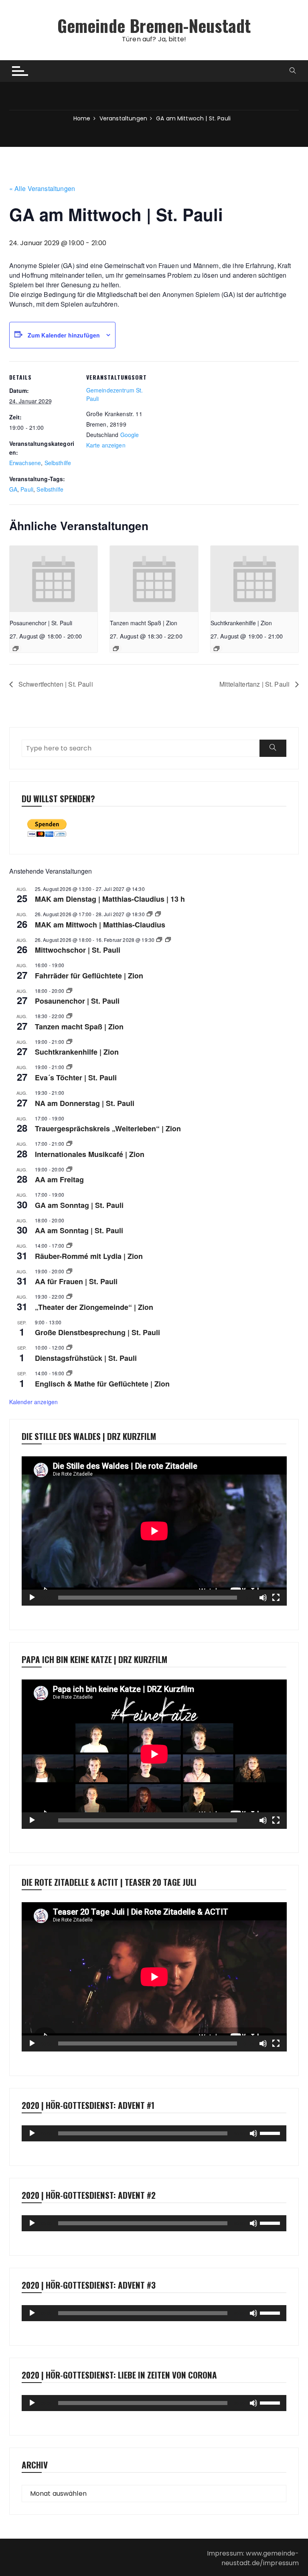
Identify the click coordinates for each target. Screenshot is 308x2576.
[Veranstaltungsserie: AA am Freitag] (69, 1169)
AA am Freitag (59, 1179)
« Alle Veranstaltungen (42, 188)
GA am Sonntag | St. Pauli (79, 1205)
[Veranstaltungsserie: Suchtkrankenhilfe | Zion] (217, 649)
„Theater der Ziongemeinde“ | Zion (94, 1307)
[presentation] (54, 579)
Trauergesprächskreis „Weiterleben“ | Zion (108, 1128)
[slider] (271, 2133)
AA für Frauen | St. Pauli (76, 1281)
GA (13, 489)
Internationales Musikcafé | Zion (90, 1154)
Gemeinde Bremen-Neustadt (154, 25)
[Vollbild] (276, 1598)
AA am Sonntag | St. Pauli (79, 1230)
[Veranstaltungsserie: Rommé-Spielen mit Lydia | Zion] (69, 1245)
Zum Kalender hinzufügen (64, 335)
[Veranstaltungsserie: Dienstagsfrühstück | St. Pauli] (69, 1347)
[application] (154, 1531)
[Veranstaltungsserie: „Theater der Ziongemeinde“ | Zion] (69, 1296)
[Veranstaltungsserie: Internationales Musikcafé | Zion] (69, 1144)
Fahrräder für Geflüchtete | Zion (89, 976)
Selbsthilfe (58, 463)
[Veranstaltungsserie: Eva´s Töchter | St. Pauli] (69, 1067)
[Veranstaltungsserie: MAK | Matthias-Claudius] (150, 914)
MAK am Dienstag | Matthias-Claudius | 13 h (110, 899)
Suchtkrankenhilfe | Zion (241, 623)
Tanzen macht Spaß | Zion (144, 623)
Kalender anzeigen (34, 1402)
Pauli (27, 489)
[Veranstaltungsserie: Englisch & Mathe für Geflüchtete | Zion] (69, 1373)
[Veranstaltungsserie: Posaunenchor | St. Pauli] (16, 649)
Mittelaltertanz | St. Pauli (255, 684)
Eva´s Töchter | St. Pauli (76, 1078)
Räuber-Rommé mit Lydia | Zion (89, 1256)
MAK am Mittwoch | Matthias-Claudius (100, 925)
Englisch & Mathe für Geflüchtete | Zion (102, 1384)
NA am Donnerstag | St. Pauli (85, 1103)
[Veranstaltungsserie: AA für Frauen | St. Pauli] (69, 1271)
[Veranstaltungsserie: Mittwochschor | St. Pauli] (159, 940)
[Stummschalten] (263, 1598)
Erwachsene (25, 463)
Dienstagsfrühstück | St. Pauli (86, 1358)
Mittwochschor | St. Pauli (78, 950)
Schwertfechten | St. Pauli (55, 684)
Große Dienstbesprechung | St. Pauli (97, 1332)
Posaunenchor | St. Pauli (41, 623)
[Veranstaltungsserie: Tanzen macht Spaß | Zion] (116, 649)
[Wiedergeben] (32, 1598)
